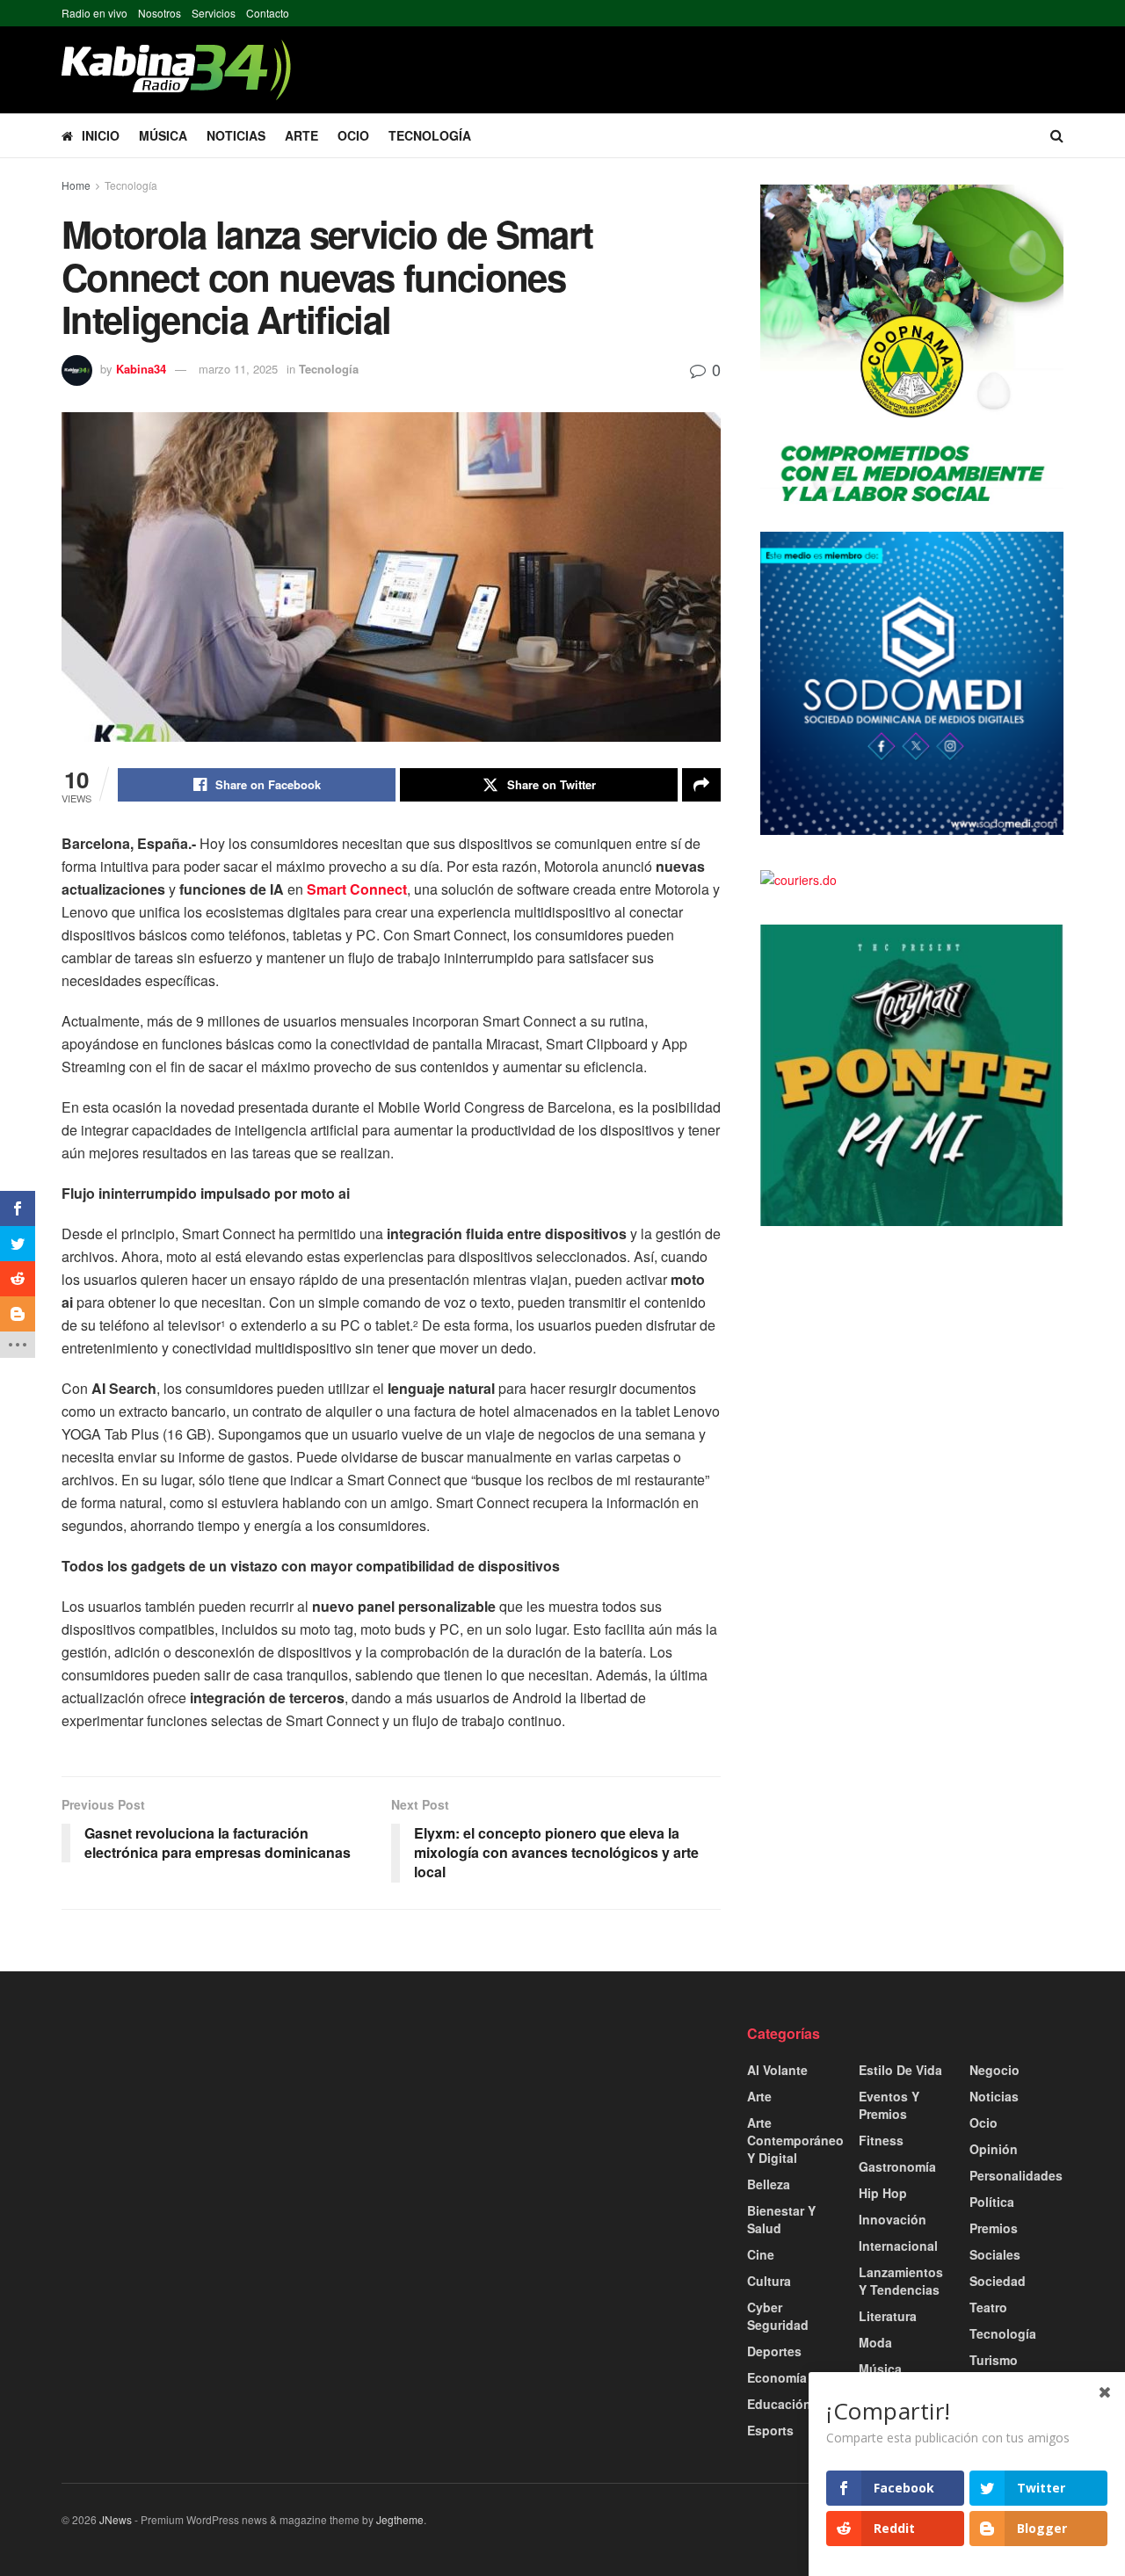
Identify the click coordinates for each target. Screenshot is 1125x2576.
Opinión (994, 2149)
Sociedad (998, 2281)
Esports (770, 2430)
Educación (779, 2404)
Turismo (994, 2360)
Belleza (769, 2184)
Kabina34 (141, 369)
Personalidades (1016, 2175)
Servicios (214, 13)
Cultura (769, 2281)
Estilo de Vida (900, 2070)
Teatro (988, 2307)
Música (163, 135)
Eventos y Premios (889, 2105)
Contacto (268, 13)
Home (76, 185)
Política (992, 2202)
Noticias (236, 135)
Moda (875, 2342)
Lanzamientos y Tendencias (901, 2281)
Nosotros (160, 13)
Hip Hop (883, 2193)
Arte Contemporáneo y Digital (795, 2140)
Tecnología (430, 135)
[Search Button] (1057, 135)
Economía (777, 2377)
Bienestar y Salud (781, 2219)
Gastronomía (897, 2166)
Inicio (101, 135)
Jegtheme (400, 2519)
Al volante (777, 2070)
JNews (116, 2519)
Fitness (881, 2140)
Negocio (994, 2070)
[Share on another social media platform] (701, 785)
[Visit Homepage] (176, 70)
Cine (761, 2254)
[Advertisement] (220, 2147)
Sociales (995, 2254)
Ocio (353, 135)
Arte (301, 135)
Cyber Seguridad (778, 2316)
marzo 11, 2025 (238, 369)
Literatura (888, 2316)
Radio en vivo (94, 13)
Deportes (774, 2351)
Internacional (898, 2246)
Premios (994, 2228)
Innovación (893, 2219)
